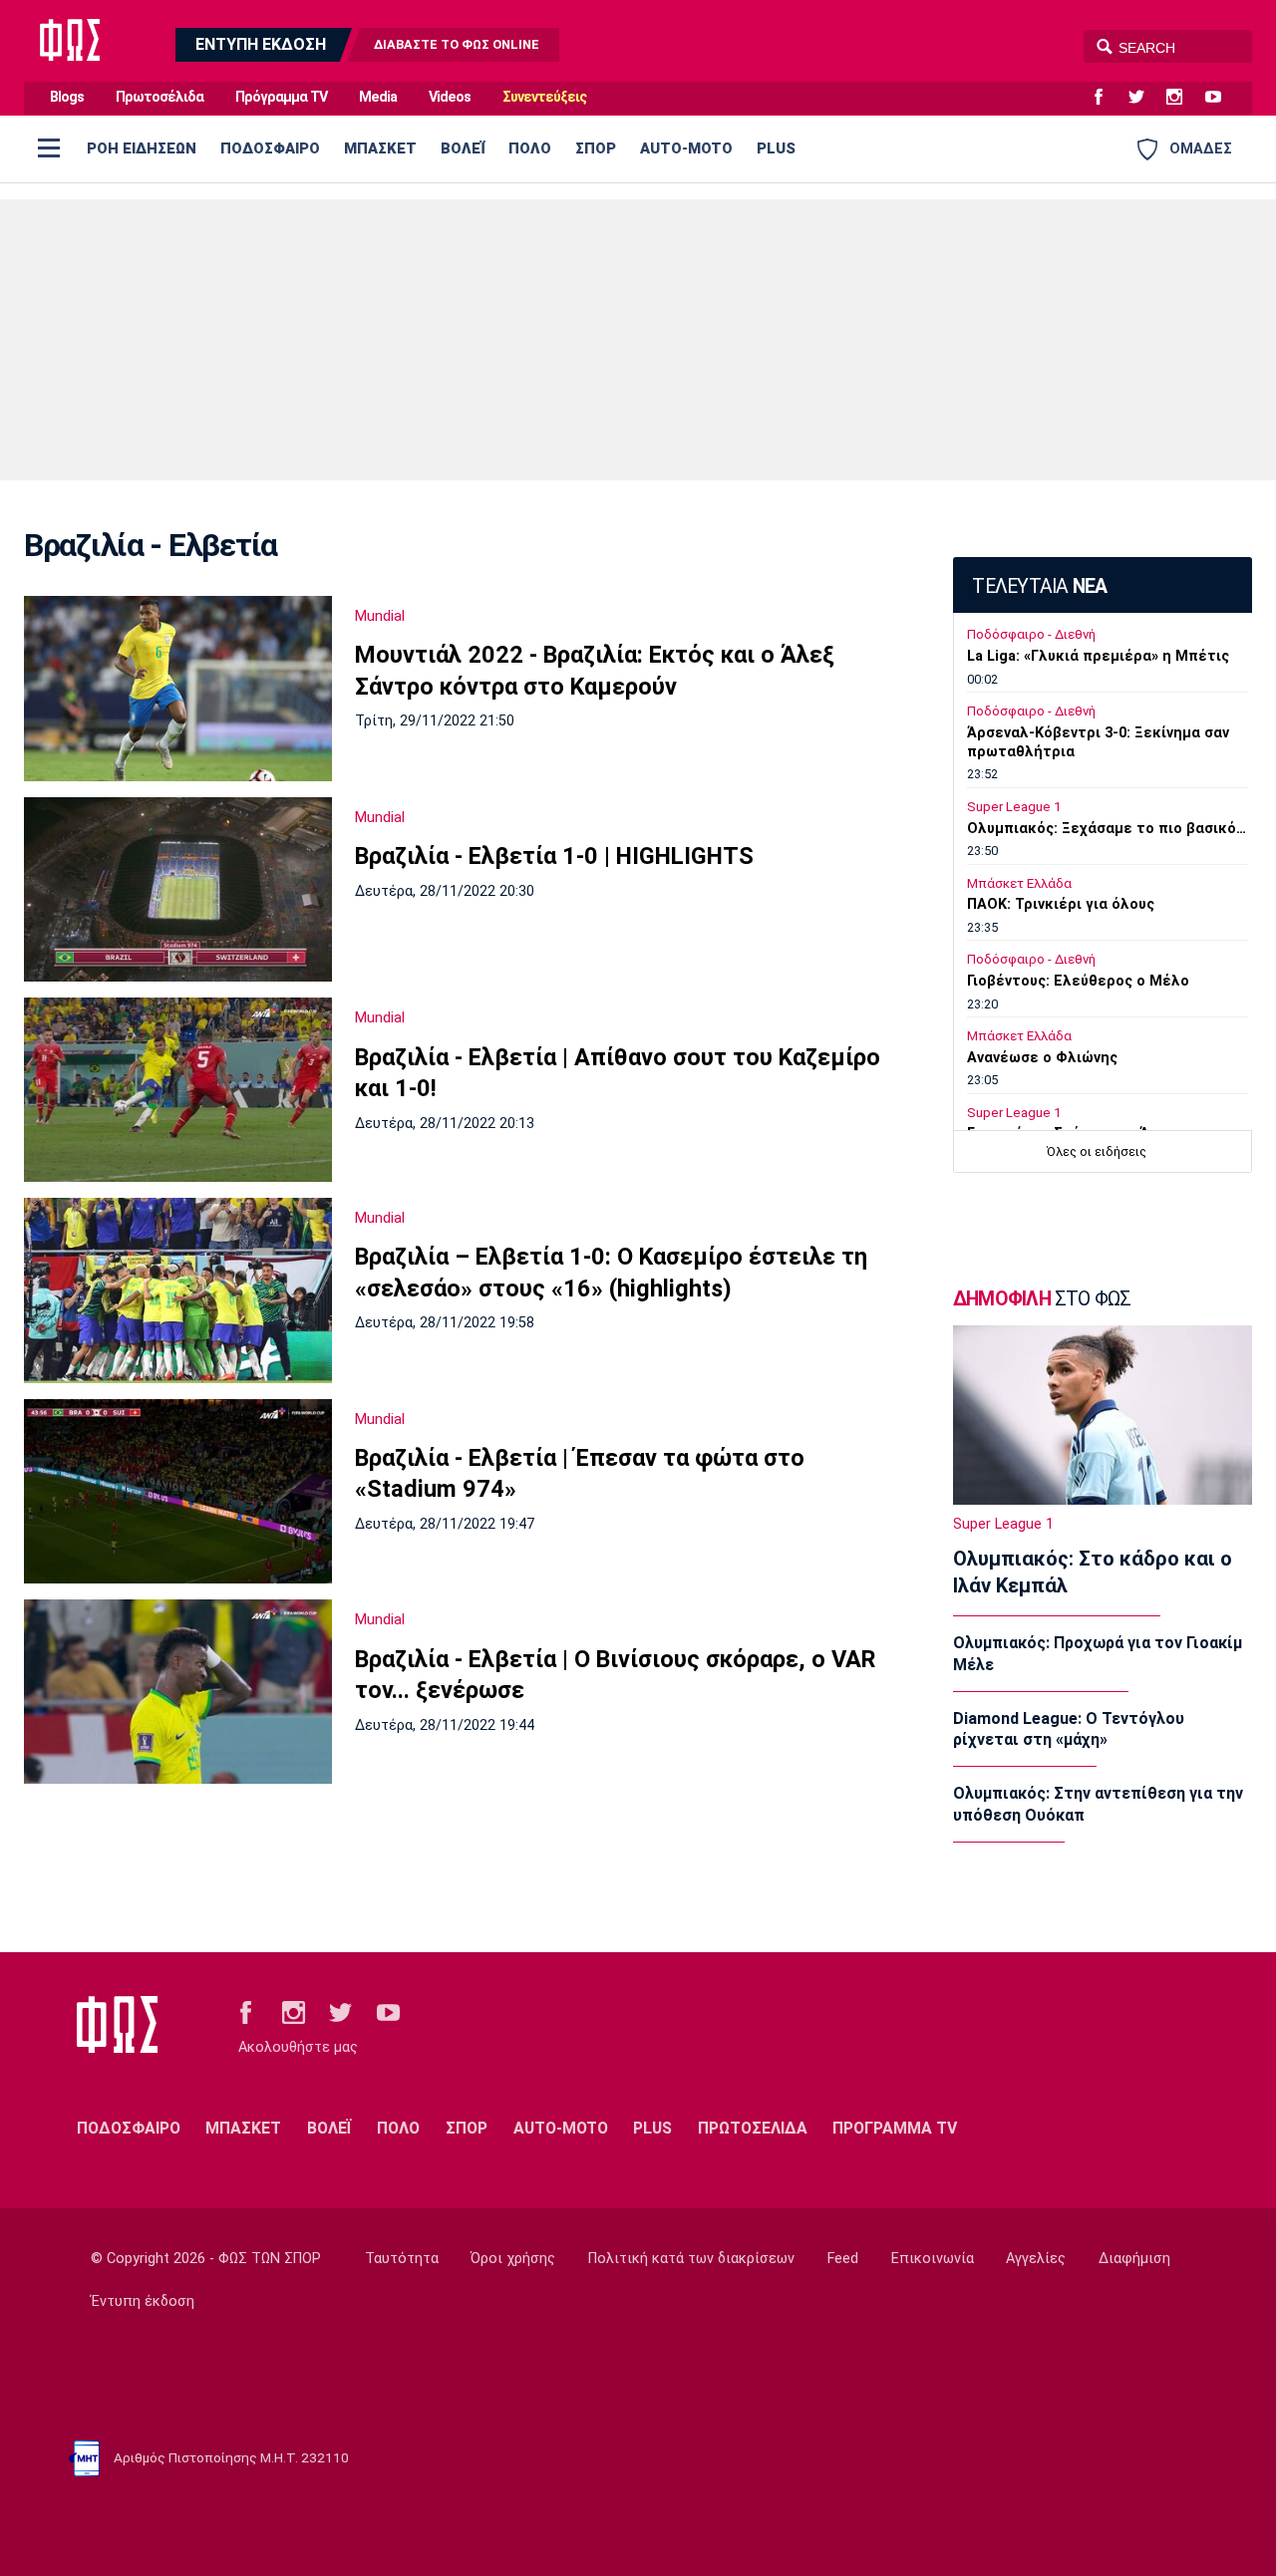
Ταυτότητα (402, 2259)
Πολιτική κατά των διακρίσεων (691, 2259)
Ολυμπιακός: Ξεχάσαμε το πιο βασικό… (1107, 829)
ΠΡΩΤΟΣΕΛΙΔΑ (753, 2128)
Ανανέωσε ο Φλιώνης (1042, 1058)
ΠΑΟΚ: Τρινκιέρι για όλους (1061, 904)
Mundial (380, 616)
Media (378, 97)
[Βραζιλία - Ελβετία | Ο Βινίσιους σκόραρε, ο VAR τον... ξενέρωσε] (178, 1692)
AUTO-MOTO (686, 148)
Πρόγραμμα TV (281, 97)
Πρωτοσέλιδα (159, 97)
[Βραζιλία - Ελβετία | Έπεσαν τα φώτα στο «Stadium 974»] (178, 1492)
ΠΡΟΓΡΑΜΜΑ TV (895, 2128)
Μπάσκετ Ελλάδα (1019, 883)
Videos (450, 97)
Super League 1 (1014, 807)
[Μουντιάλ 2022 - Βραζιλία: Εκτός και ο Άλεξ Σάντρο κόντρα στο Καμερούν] (178, 689)
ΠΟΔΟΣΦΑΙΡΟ (270, 148)
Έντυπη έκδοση (143, 2301)
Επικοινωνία (933, 2259)
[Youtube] (1221, 98)
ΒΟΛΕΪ (463, 148)
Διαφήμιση (1134, 2259)
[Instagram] (1182, 98)
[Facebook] (1107, 98)
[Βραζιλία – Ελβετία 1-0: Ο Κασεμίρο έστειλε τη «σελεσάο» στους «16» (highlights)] (178, 1290)
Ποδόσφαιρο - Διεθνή (1031, 634)
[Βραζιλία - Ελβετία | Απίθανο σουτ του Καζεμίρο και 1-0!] (178, 1090)
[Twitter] (1144, 98)
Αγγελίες (1036, 2259)
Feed (843, 2259)
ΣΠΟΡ (596, 148)
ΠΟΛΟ (530, 148)
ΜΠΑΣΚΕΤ (380, 148)
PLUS (776, 148)
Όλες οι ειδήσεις (1097, 1151)
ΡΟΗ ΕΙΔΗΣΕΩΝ (142, 148)
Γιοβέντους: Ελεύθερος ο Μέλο (1078, 981)
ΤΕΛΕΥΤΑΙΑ (1039, 586)
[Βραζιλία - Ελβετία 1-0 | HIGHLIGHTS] (178, 890)
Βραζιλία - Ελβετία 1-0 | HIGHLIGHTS (554, 856)
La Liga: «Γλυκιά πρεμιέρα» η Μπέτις (1098, 656)
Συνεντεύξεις (544, 97)
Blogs (67, 97)
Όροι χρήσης (513, 2259)
